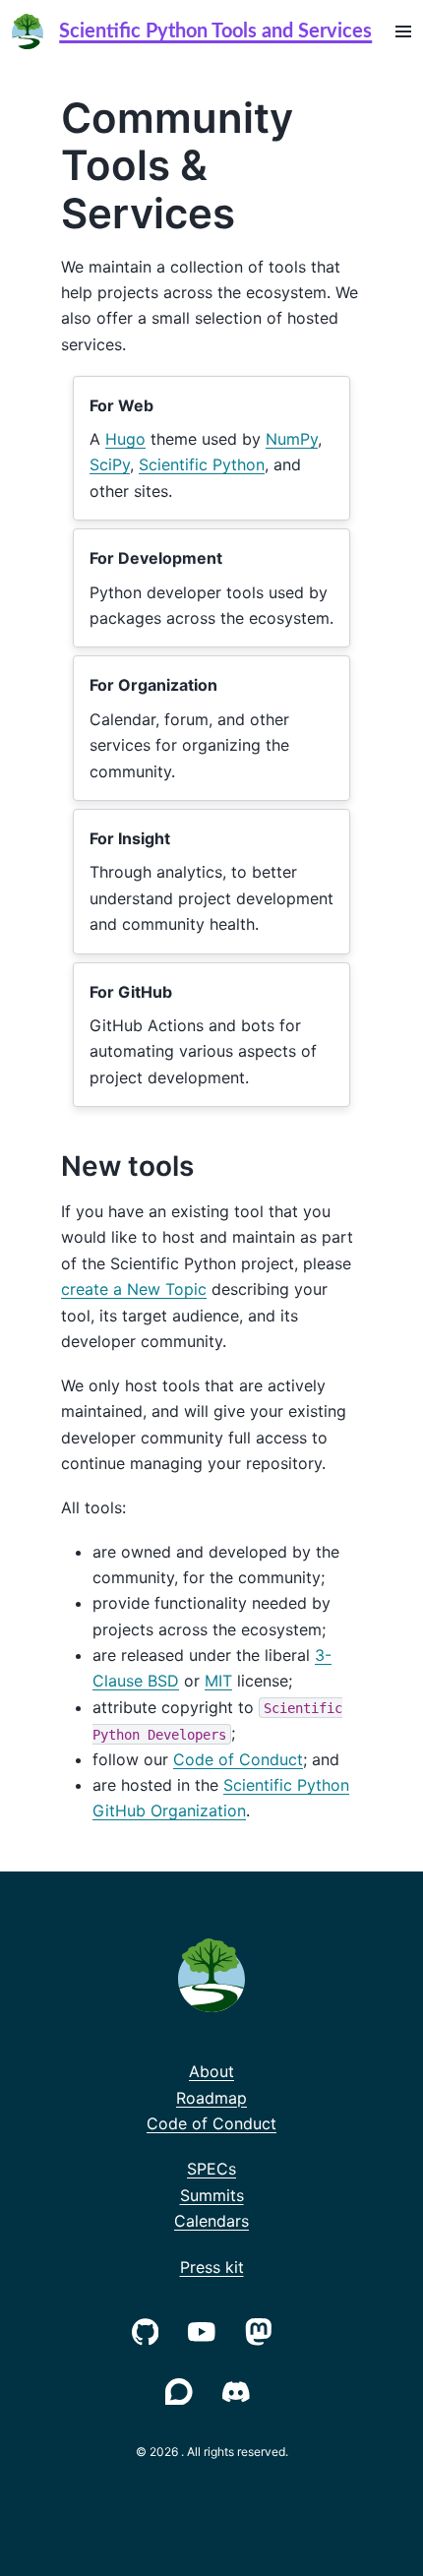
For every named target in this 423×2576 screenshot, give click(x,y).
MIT (218, 1681)
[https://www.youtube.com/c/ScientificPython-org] (206, 2330)
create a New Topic (134, 1289)
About (211, 2071)
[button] (403, 31)
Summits (212, 2195)
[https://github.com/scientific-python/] (150, 2330)
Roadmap (211, 2098)
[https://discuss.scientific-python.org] (183, 2390)
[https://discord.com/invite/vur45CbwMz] (240, 2390)
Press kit (212, 2267)
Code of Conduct (238, 1759)
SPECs (211, 2169)
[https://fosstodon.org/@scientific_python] (263, 2330)
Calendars (211, 2221)
